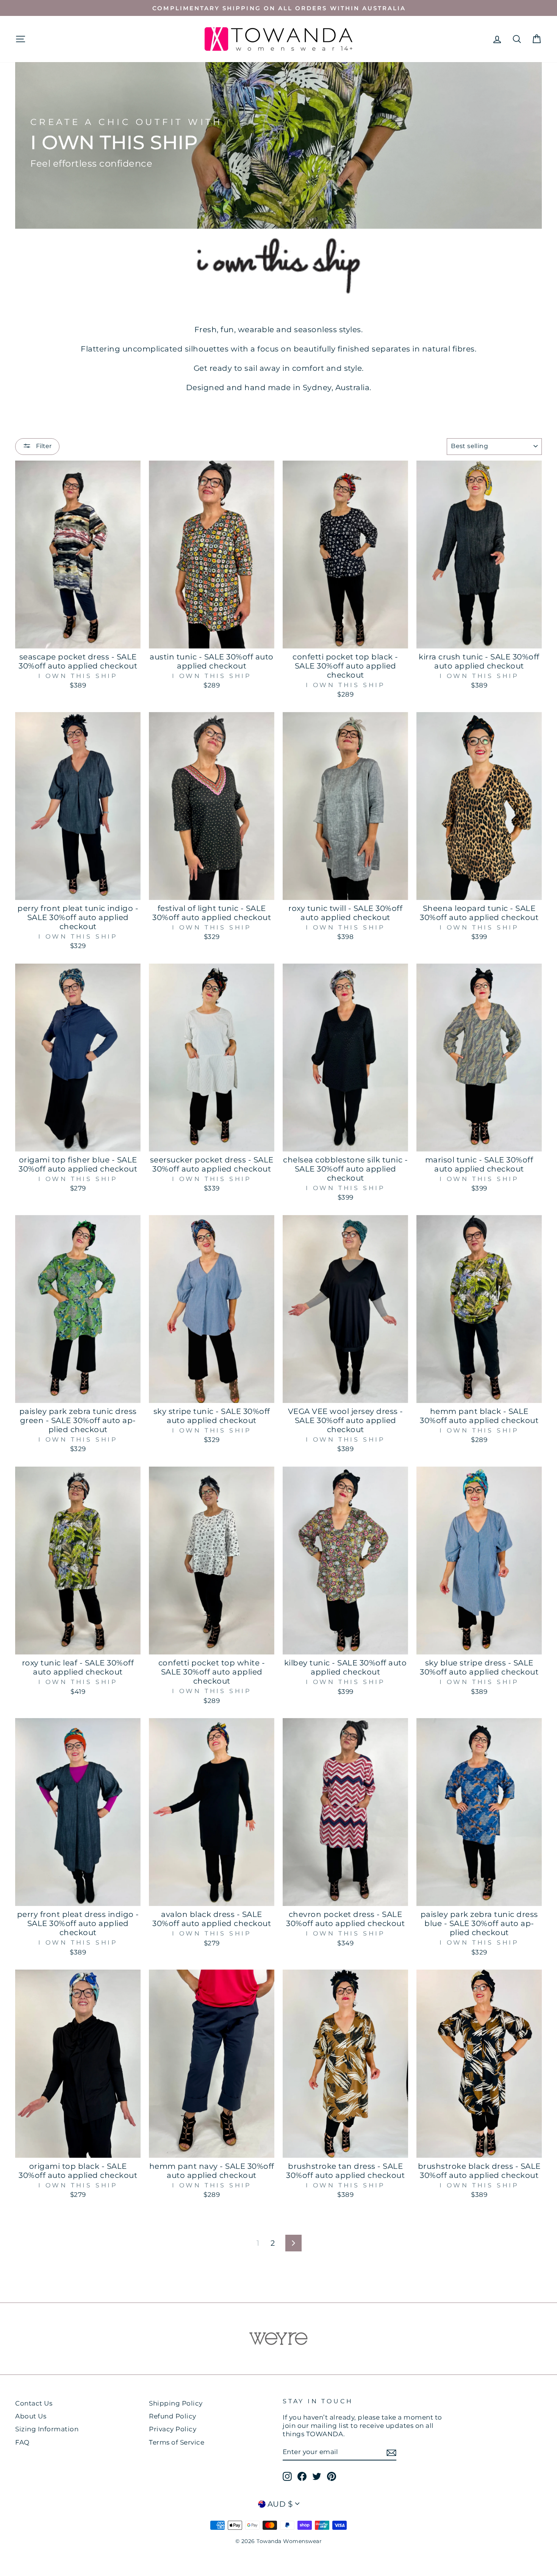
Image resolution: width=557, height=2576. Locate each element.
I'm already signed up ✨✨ (279, 1480)
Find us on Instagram (278, 1460)
